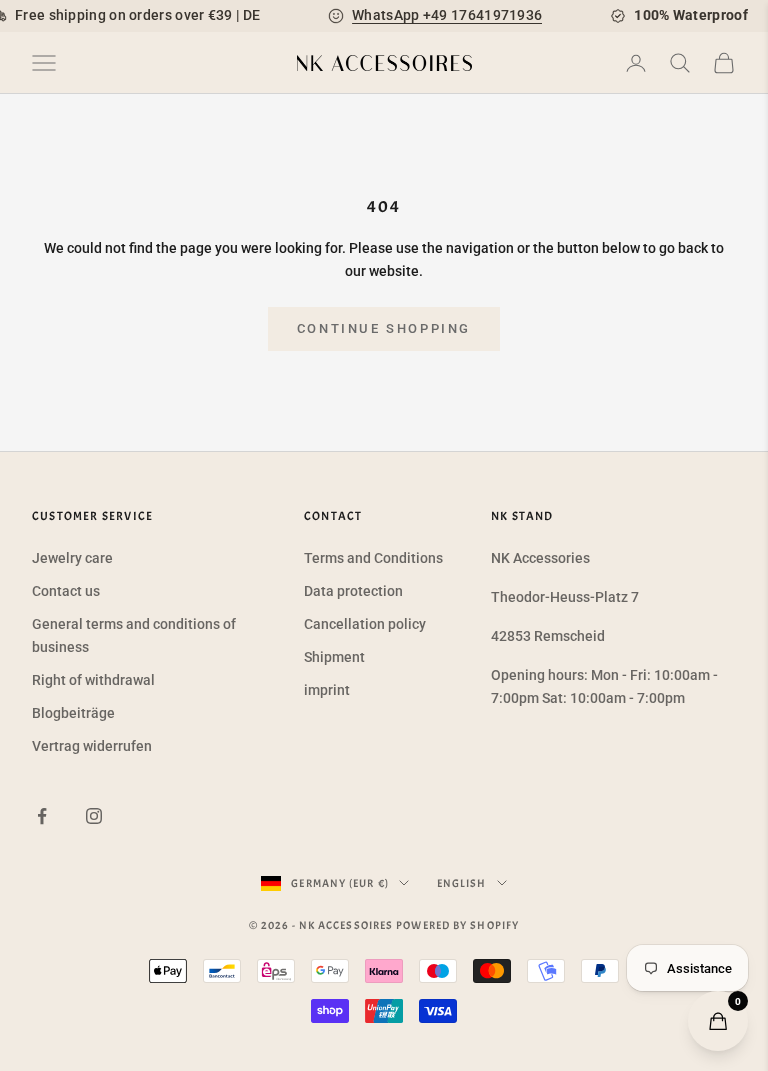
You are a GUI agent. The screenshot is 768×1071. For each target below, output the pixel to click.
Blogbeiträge (73, 713)
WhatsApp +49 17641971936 (447, 15)
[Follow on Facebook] (42, 816)
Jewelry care (72, 558)
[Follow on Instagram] (94, 816)
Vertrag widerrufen (92, 746)
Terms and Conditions (373, 558)
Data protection (353, 591)
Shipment (334, 657)
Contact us (66, 591)
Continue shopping (384, 328)
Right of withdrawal (93, 680)
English (462, 883)
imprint (327, 690)
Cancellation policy (365, 624)
